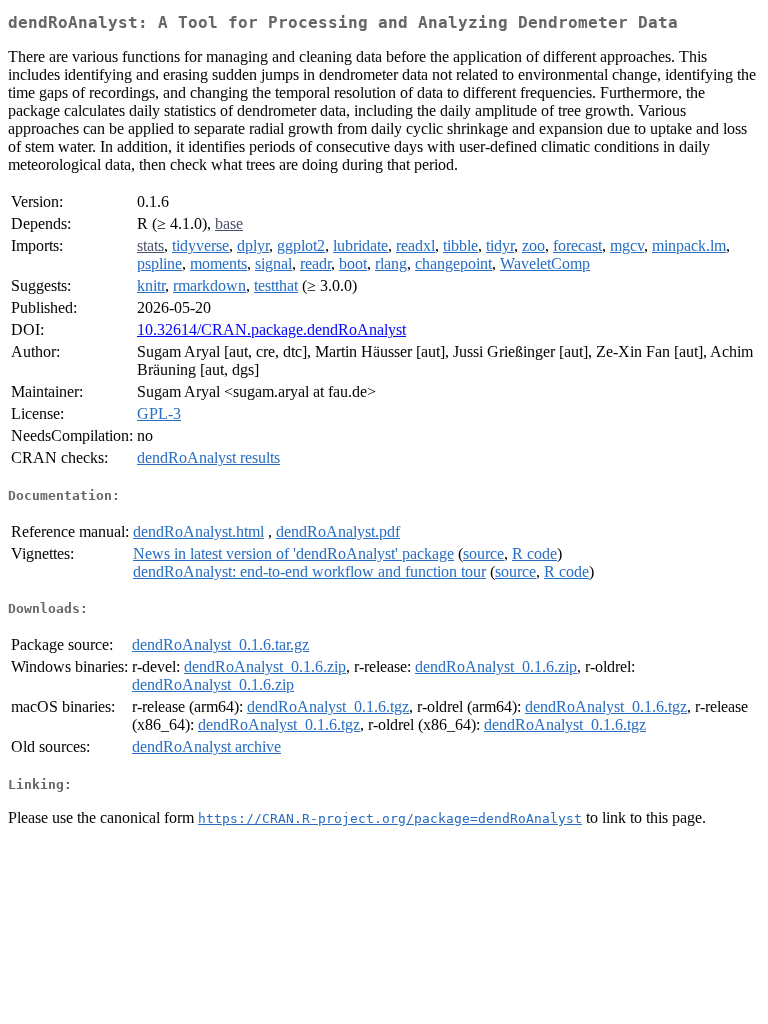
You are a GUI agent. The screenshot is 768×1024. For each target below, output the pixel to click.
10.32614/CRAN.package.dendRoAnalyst (271, 329)
